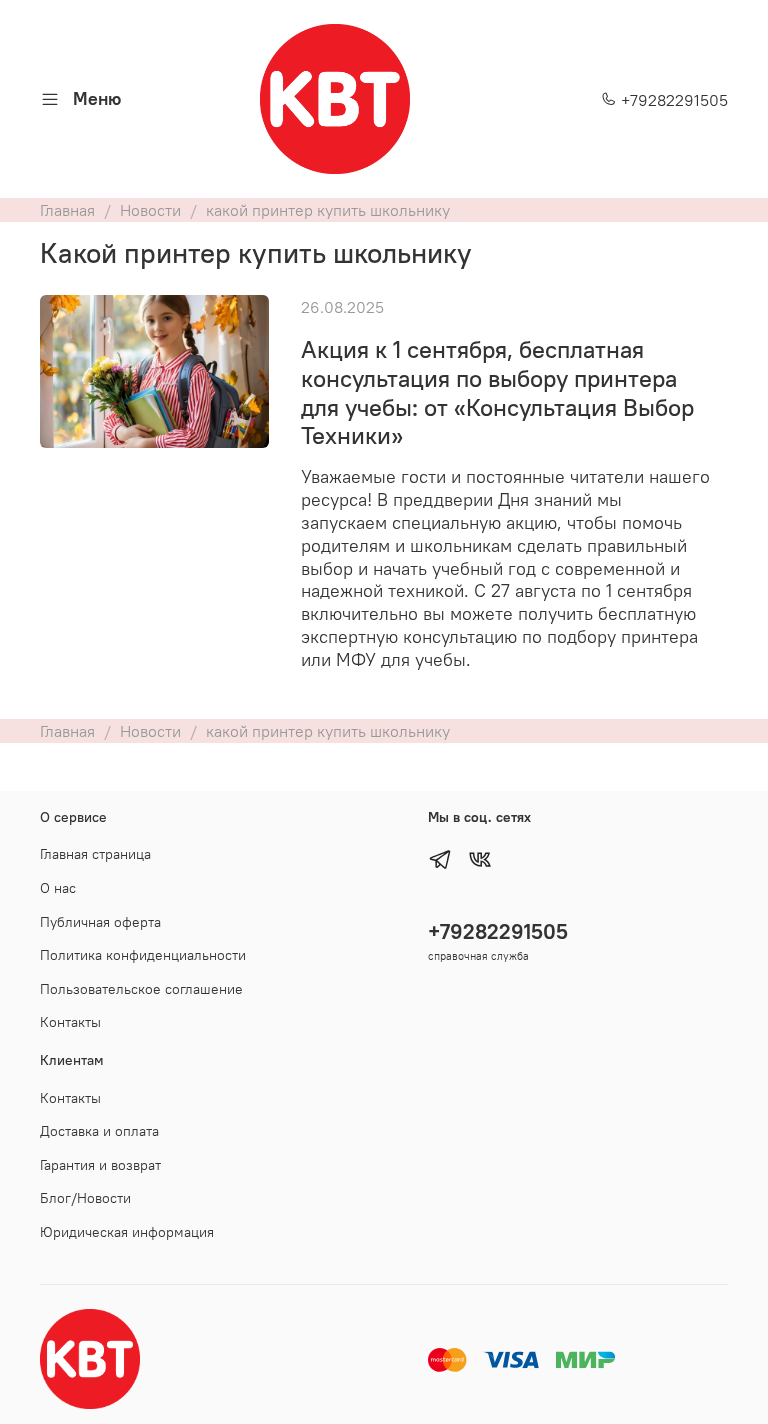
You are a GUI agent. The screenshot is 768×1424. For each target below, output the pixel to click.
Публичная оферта (100, 922)
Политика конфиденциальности (143, 955)
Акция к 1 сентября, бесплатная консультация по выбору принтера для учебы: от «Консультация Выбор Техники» (497, 392)
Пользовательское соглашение (141, 989)
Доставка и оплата (99, 1131)
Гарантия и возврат (100, 1165)
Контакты (70, 1022)
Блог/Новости (85, 1198)
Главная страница (95, 854)
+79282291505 (672, 100)
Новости (150, 210)
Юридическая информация (127, 1232)
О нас (58, 888)
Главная (67, 210)
